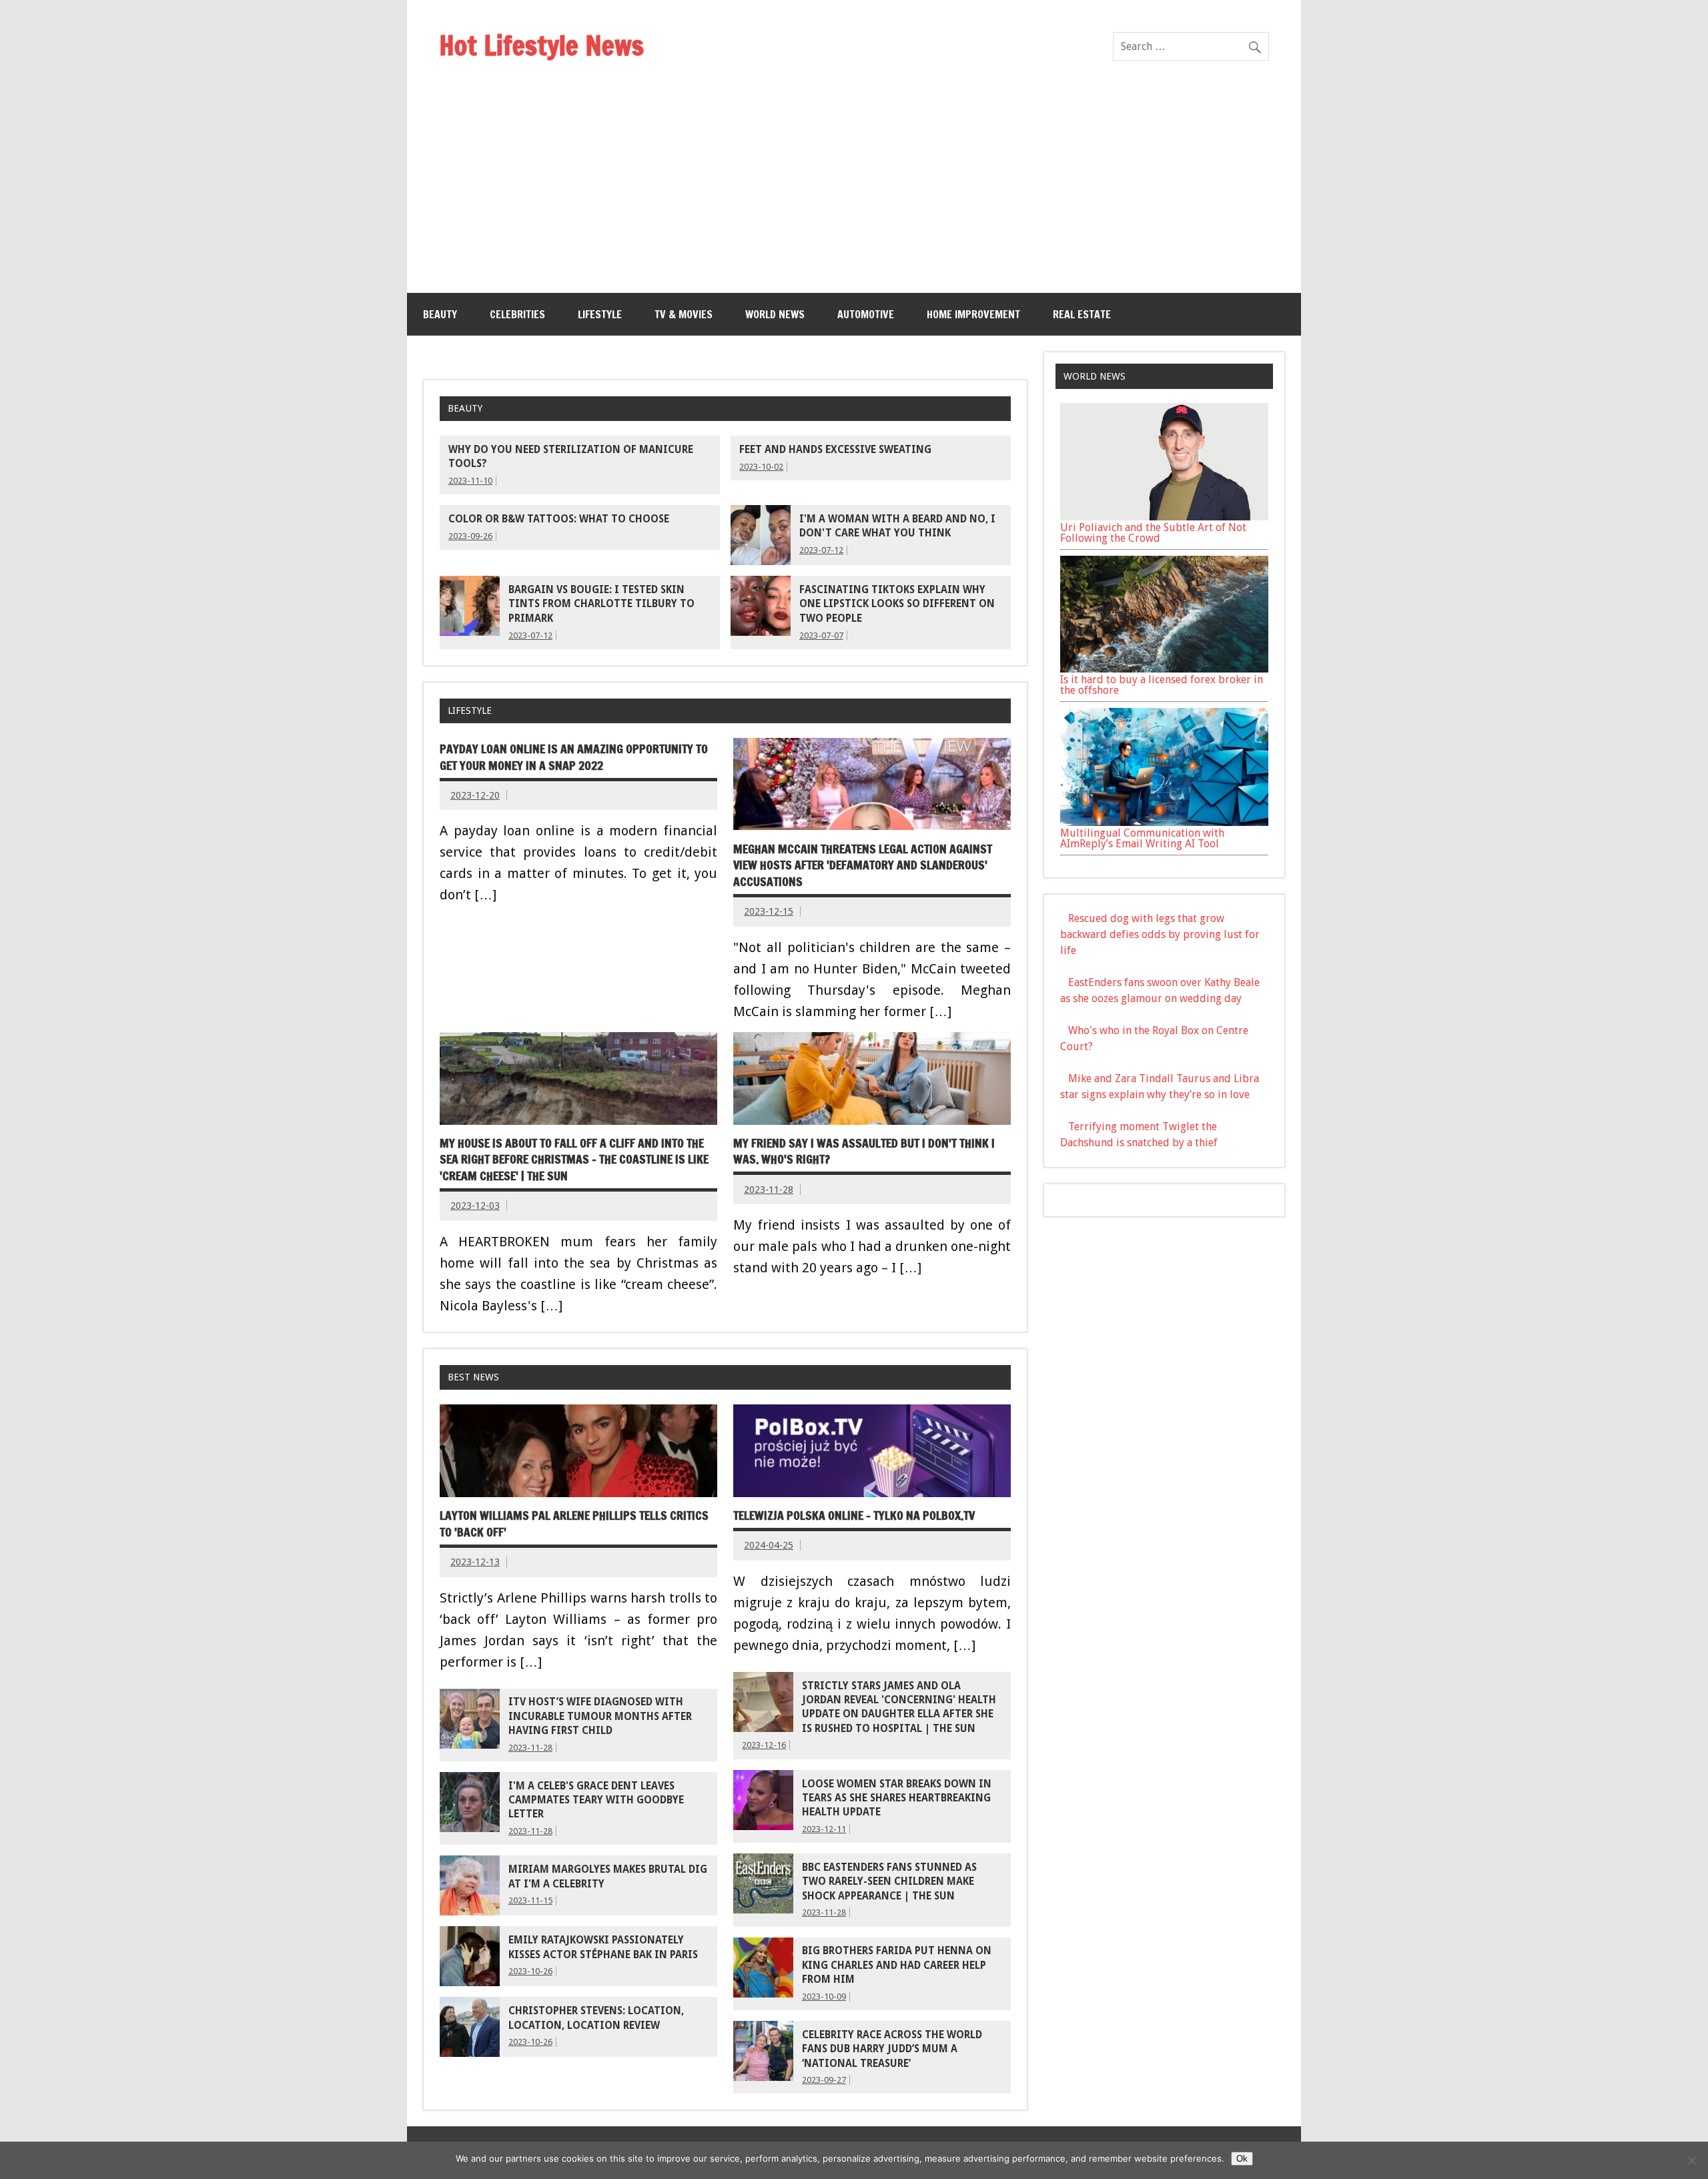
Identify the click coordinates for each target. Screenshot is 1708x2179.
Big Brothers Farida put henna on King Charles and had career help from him (897, 1965)
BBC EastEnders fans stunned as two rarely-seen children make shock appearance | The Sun (889, 1882)
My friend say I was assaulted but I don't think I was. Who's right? (864, 1152)
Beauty (440, 314)
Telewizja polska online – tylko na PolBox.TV (854, 1515)
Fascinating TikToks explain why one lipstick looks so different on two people (897, 604)
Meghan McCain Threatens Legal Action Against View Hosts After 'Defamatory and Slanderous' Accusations (863, 865)
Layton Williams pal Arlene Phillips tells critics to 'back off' (574, 1524)
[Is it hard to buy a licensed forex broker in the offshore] (1164, 669)
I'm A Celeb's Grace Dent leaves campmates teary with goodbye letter (596, 1800)
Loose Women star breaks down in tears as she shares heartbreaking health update (897, 1798)
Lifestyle (600, 314)
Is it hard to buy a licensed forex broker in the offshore (1162, 685)
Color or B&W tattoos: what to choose (559, 519)
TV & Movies (684, 314)
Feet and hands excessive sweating (835, 450)
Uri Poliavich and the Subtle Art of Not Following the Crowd (1153, 533)
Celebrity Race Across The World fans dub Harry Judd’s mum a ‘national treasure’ (892, 2049)
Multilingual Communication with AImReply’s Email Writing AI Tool (1142, 838)
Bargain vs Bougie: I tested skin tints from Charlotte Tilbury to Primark (601, 604)
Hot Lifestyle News (541, 45)
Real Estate (1082, 314)
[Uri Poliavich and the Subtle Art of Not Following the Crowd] (1164, 517)
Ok (1242, 2159)
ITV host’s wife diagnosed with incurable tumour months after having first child (600, 1716)
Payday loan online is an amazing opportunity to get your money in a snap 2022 (574, 757)
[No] (1691, 2160)
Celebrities (517, 314)
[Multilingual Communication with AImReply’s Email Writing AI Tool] (1164, 822)
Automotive (866, 314)
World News (775, 314)
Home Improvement (973, 314)
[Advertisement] (854, 193)
